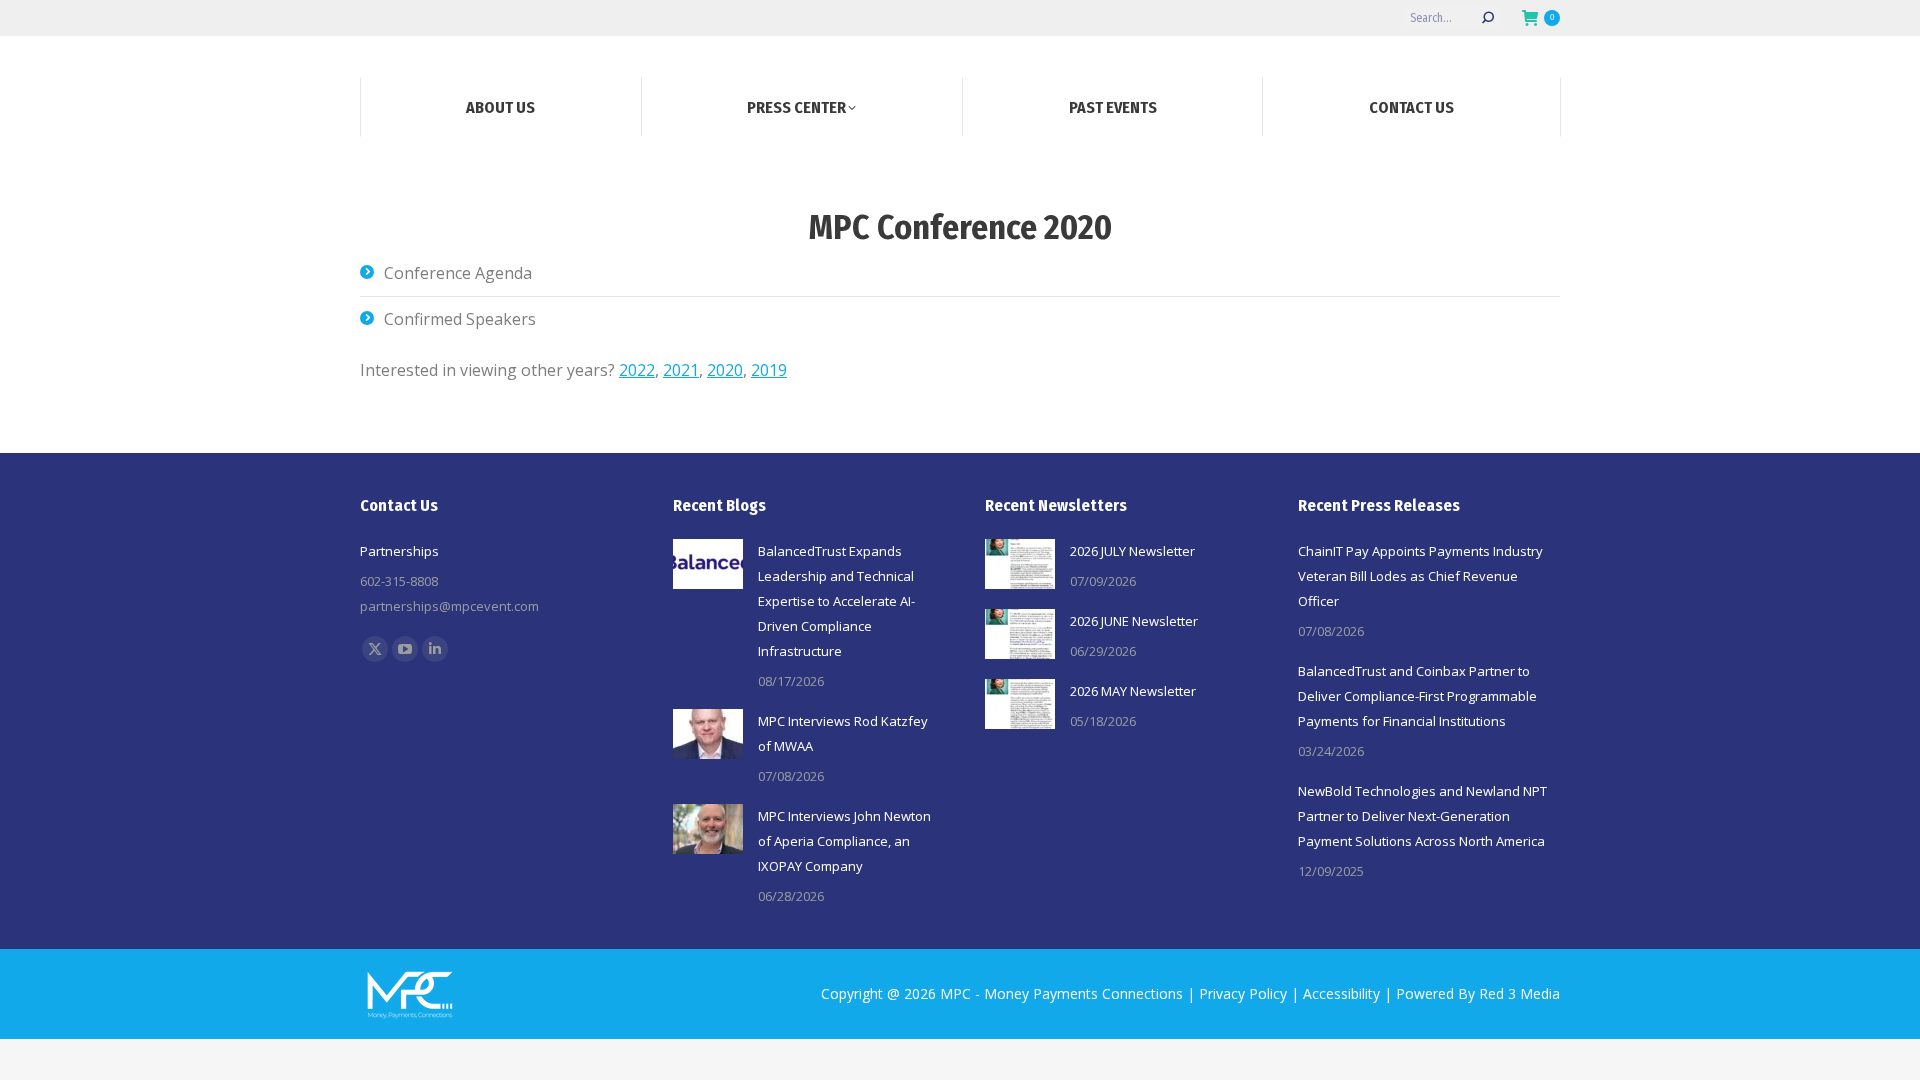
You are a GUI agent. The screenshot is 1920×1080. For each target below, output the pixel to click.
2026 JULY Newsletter (1132, 551)
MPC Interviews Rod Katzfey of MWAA (843, 733)
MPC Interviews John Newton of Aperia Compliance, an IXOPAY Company (844, 841)
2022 (637, 370)
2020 (725, 370)
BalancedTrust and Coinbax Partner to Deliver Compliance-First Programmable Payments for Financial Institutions (1417, 696)
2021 (681, 370)
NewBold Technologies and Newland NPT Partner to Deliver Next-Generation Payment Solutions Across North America (1422, 816)
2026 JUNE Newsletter (1134, 621)
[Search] (1488, 18)
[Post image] (708, 564)
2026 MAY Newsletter (1133, 691)
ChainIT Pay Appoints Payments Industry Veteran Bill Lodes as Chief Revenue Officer (1420, 576)
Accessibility (1341, 993)
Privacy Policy (1243, 993)
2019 (769, 370)
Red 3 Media (1519, 993)
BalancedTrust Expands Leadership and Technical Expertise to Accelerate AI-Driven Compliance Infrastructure (836, 601)
